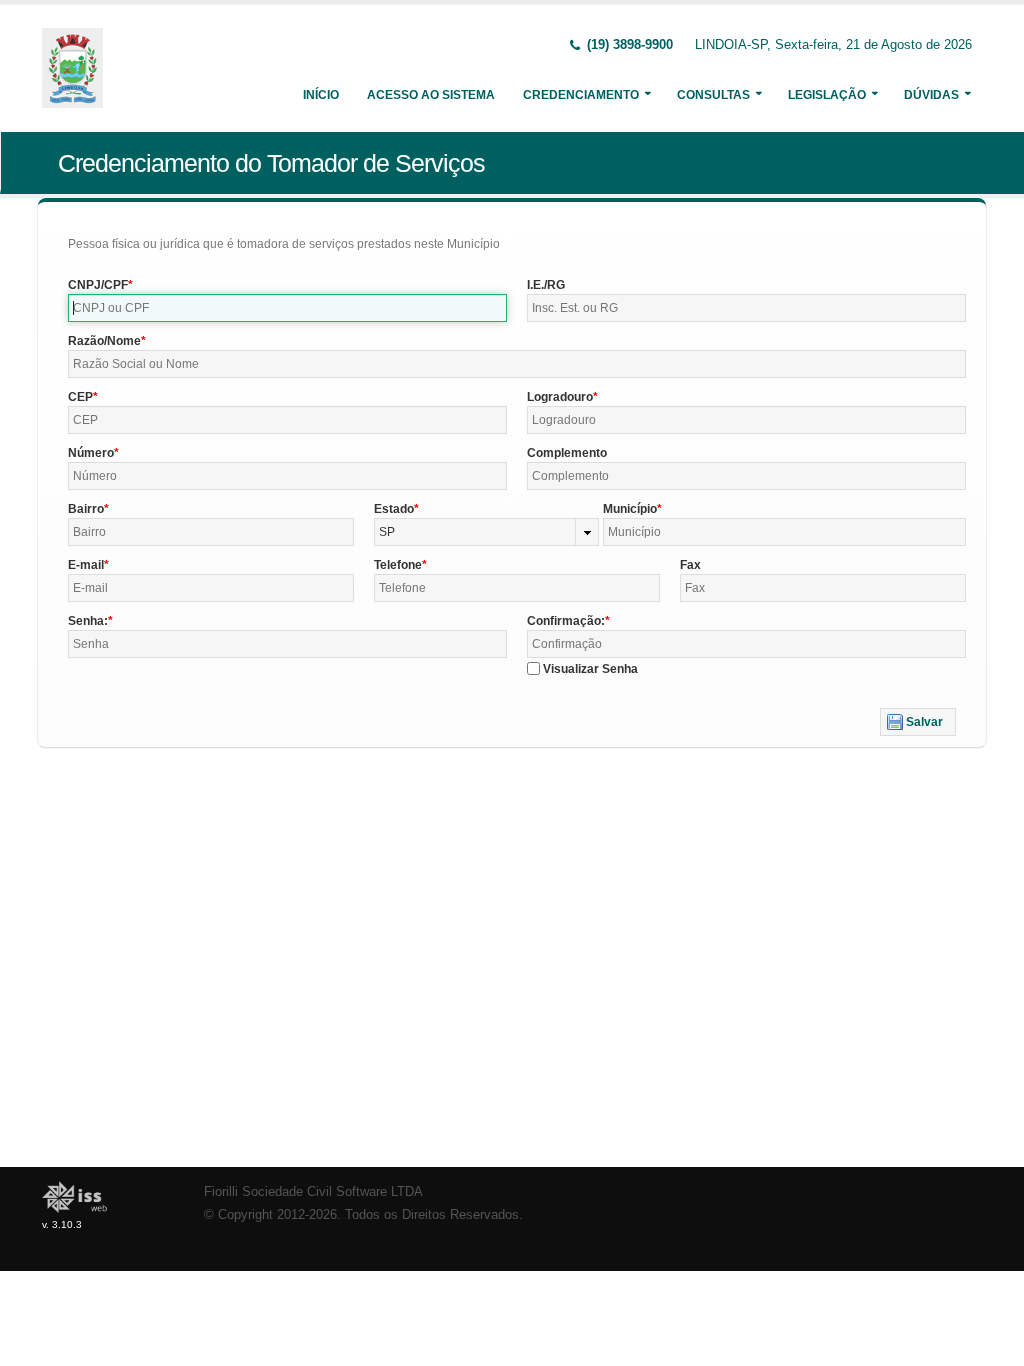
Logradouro (560, 397)
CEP (80, 397)
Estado (394, 509)
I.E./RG (546, 285)
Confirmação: (566, 621)
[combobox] (487, 532)
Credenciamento (581, 95)
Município (630, 509)
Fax (690, 565)
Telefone (398, 565)
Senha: (88, 621)
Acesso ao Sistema (431, 95)
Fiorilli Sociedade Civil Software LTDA (313, 1192)
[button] (918, 722)
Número (91, 453)
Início (321, 95)
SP (387, 532)
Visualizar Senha (590, 669)
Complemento (567, 453)
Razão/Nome (104, 341)
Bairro (86, 509)
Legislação (827, 95)
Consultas (713, 95)
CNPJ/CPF (98, 285)
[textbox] (287, 308)
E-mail (86, 565)
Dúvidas (931, 95)
